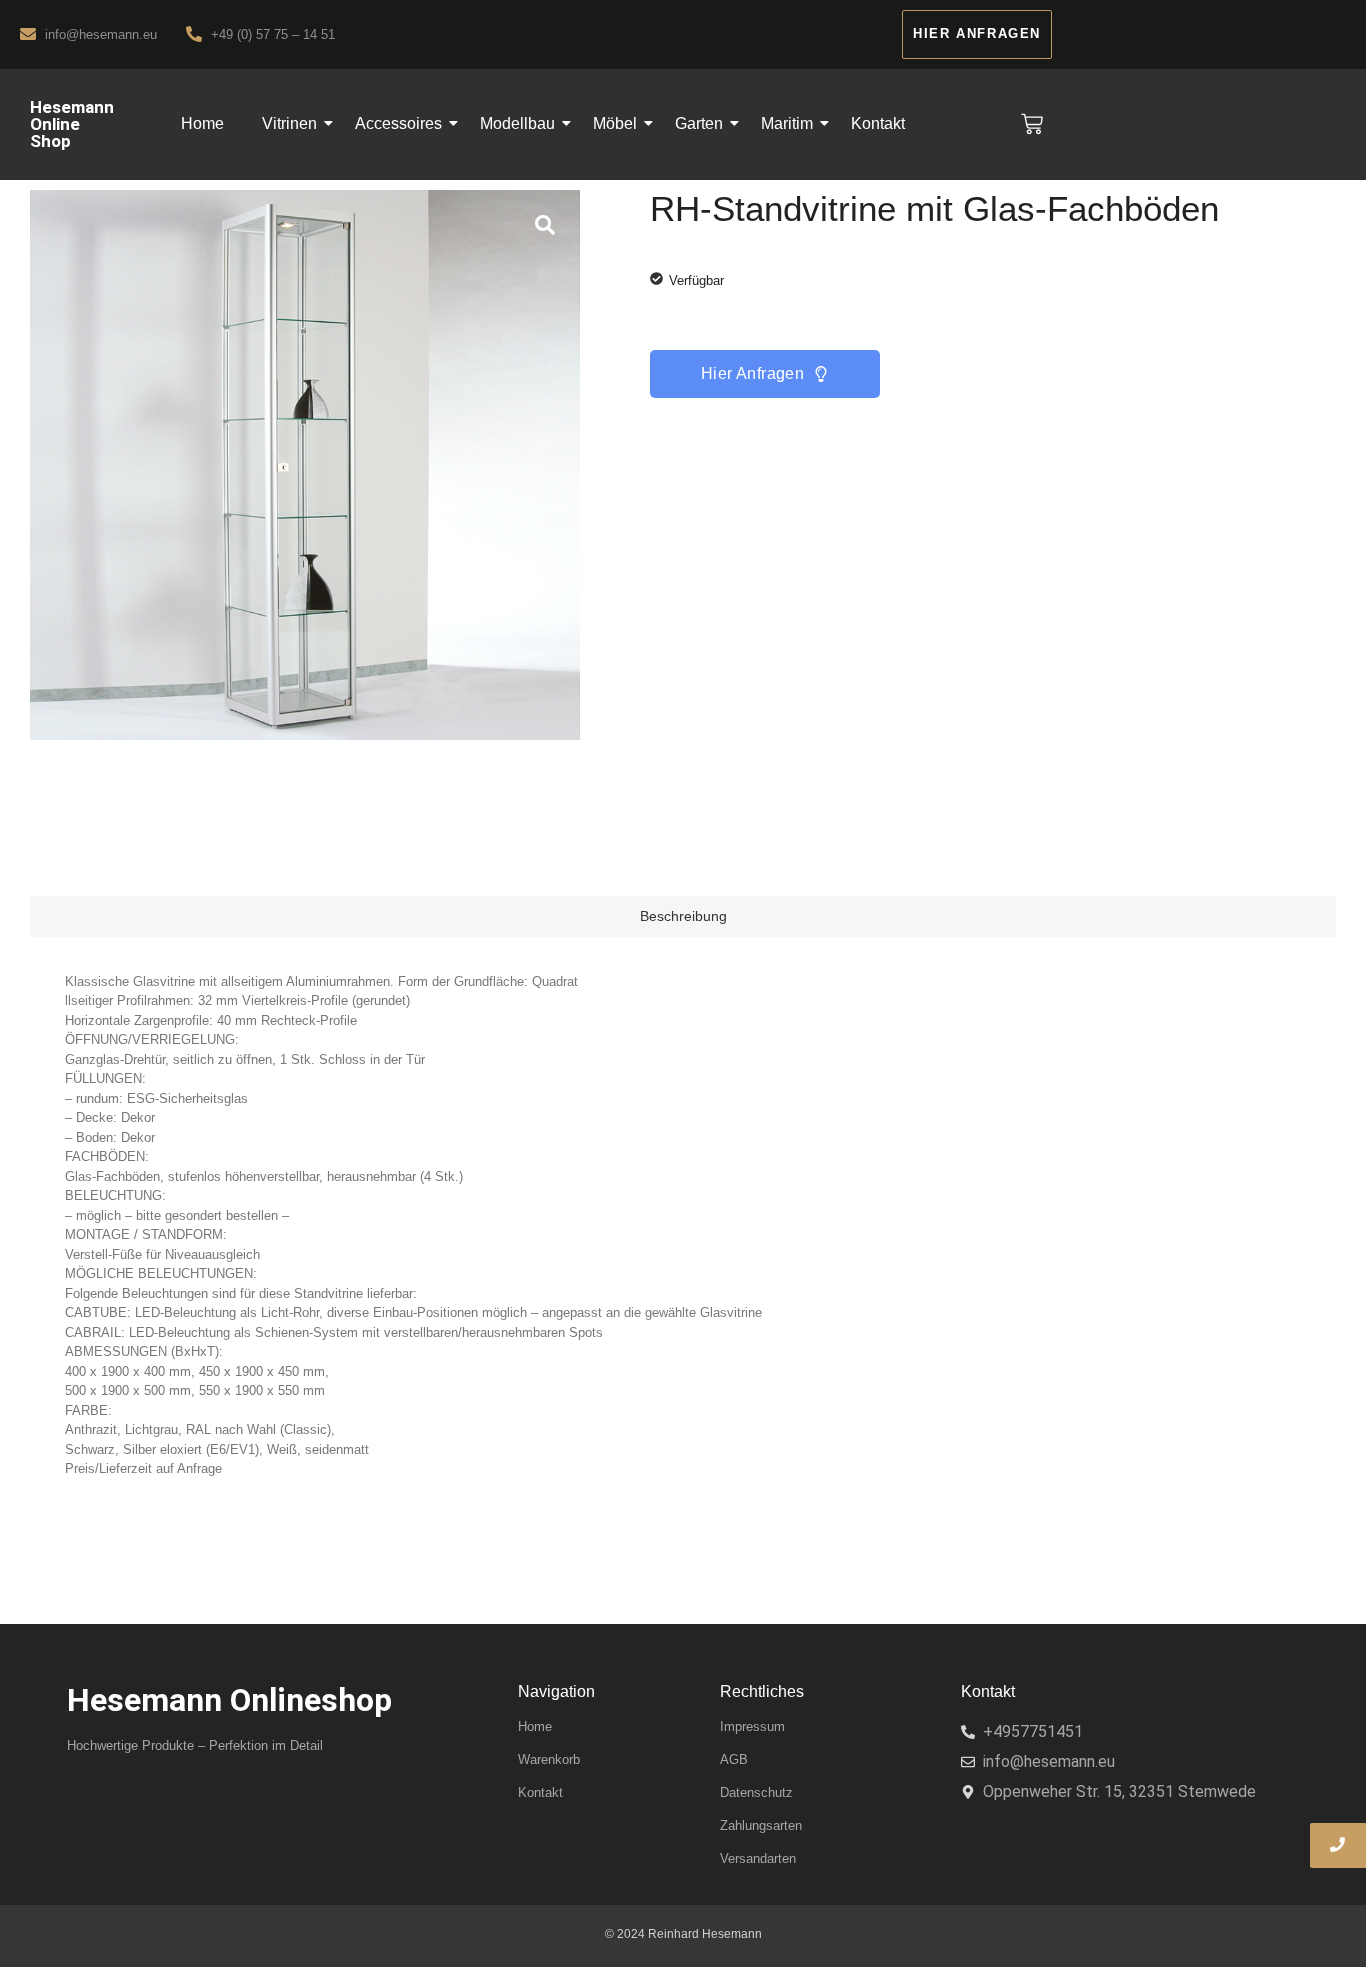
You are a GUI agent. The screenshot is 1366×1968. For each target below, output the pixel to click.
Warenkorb (549, 1759)
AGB (734, 1759)
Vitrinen (289, 123)
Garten (699, 123)
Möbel (615, 123)
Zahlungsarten (761, 1825)
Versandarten (758, 1858)
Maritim (787, 123)
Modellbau (517, 123)
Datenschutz (756, 1792)
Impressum (752, 1726)
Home (202, 123)
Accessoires (398, 123)
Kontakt (878, 123)
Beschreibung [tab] (683, 916)
